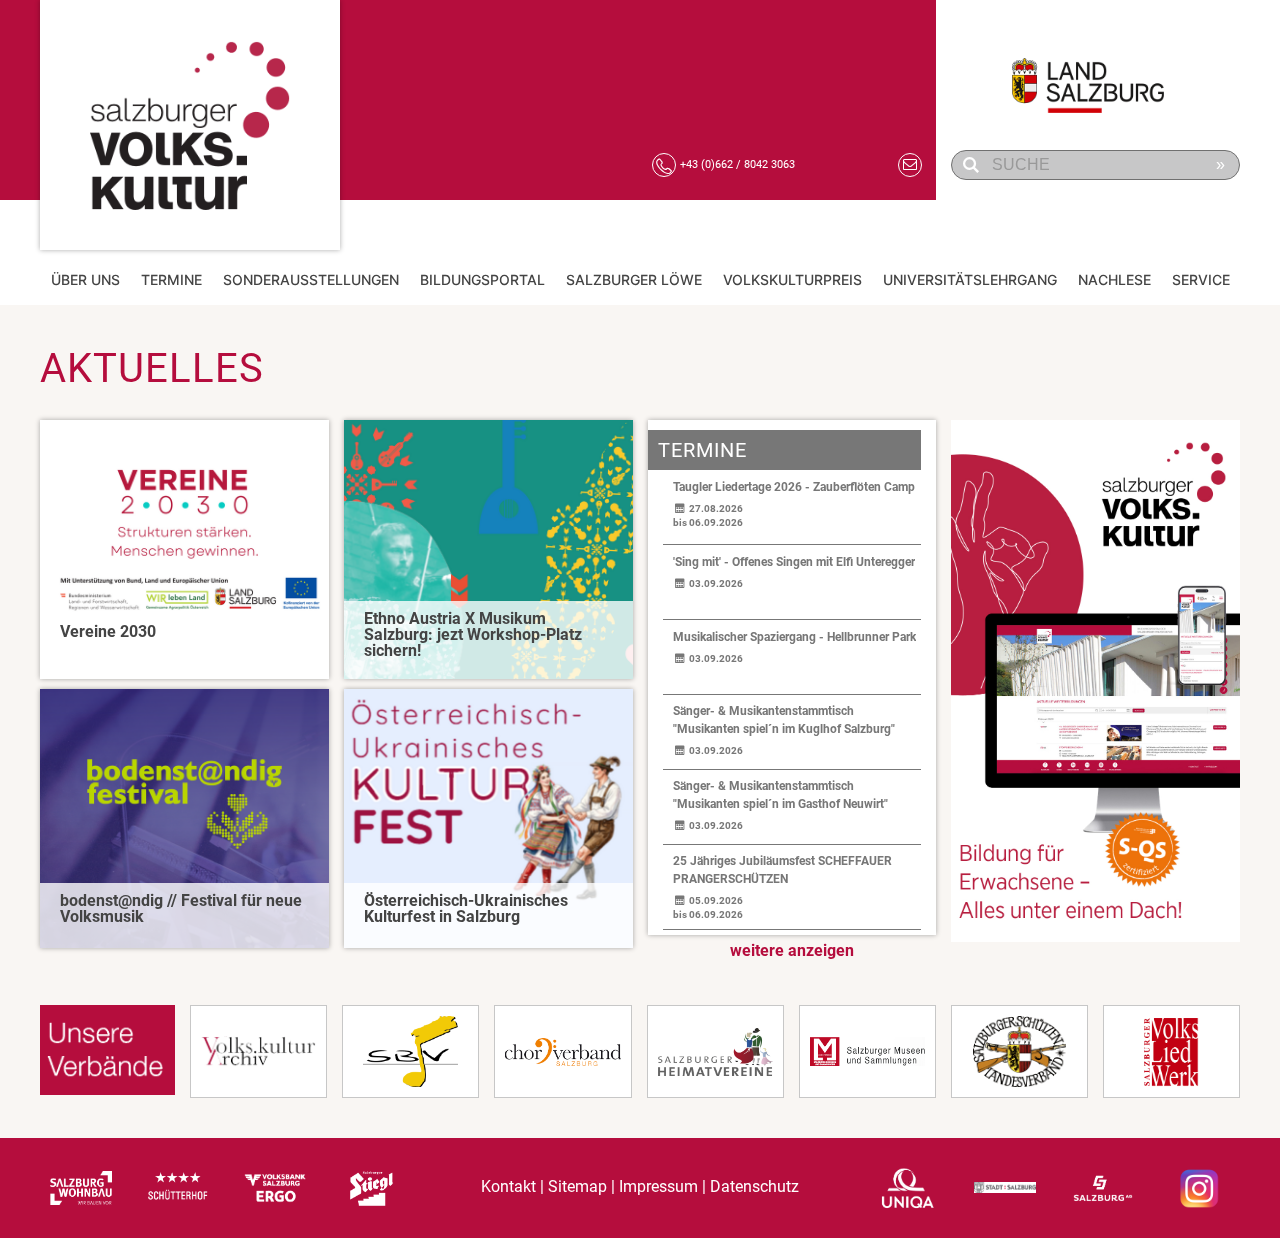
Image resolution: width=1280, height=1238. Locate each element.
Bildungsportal (482, 279)
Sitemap (577, 1187)
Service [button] (1201, 279)
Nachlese (1114, 279)
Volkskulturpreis (792, 279)
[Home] (190, 125)
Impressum (658, 1187)
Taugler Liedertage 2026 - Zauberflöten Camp (794, 487)
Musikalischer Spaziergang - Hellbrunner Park (794, 637)
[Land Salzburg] (1101, 75)
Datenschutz (754, 1187)
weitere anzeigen (792, 950)
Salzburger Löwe (634, 279)
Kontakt (508, 1187)
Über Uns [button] (85, 279)
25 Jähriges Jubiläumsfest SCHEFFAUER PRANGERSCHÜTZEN (782, 870)
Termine (702, 450)
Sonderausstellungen (311, 279)
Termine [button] (171, 279)
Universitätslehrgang (970, 279)
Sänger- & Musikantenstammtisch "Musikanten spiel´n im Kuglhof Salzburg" (784, 720)
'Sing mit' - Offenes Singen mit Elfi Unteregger (794, 562)
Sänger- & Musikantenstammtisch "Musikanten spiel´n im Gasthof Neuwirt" (780, 795)
